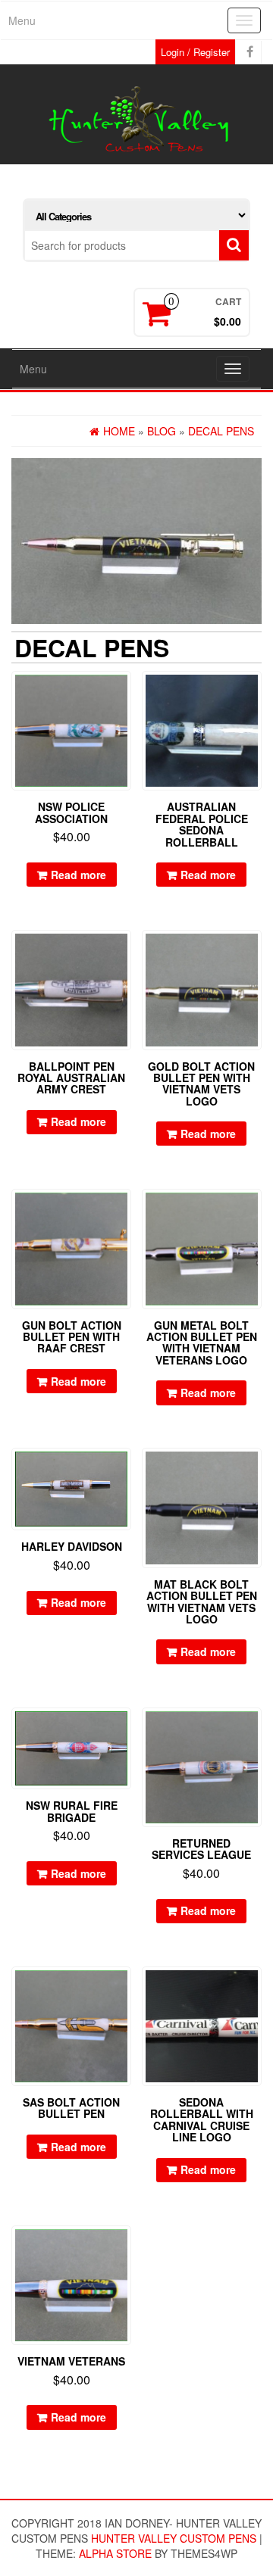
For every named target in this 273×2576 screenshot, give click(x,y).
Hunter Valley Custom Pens (174, 2538)
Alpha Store (115, 2553)
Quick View (124, 693)
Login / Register (195, 52)
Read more (78, 875)
